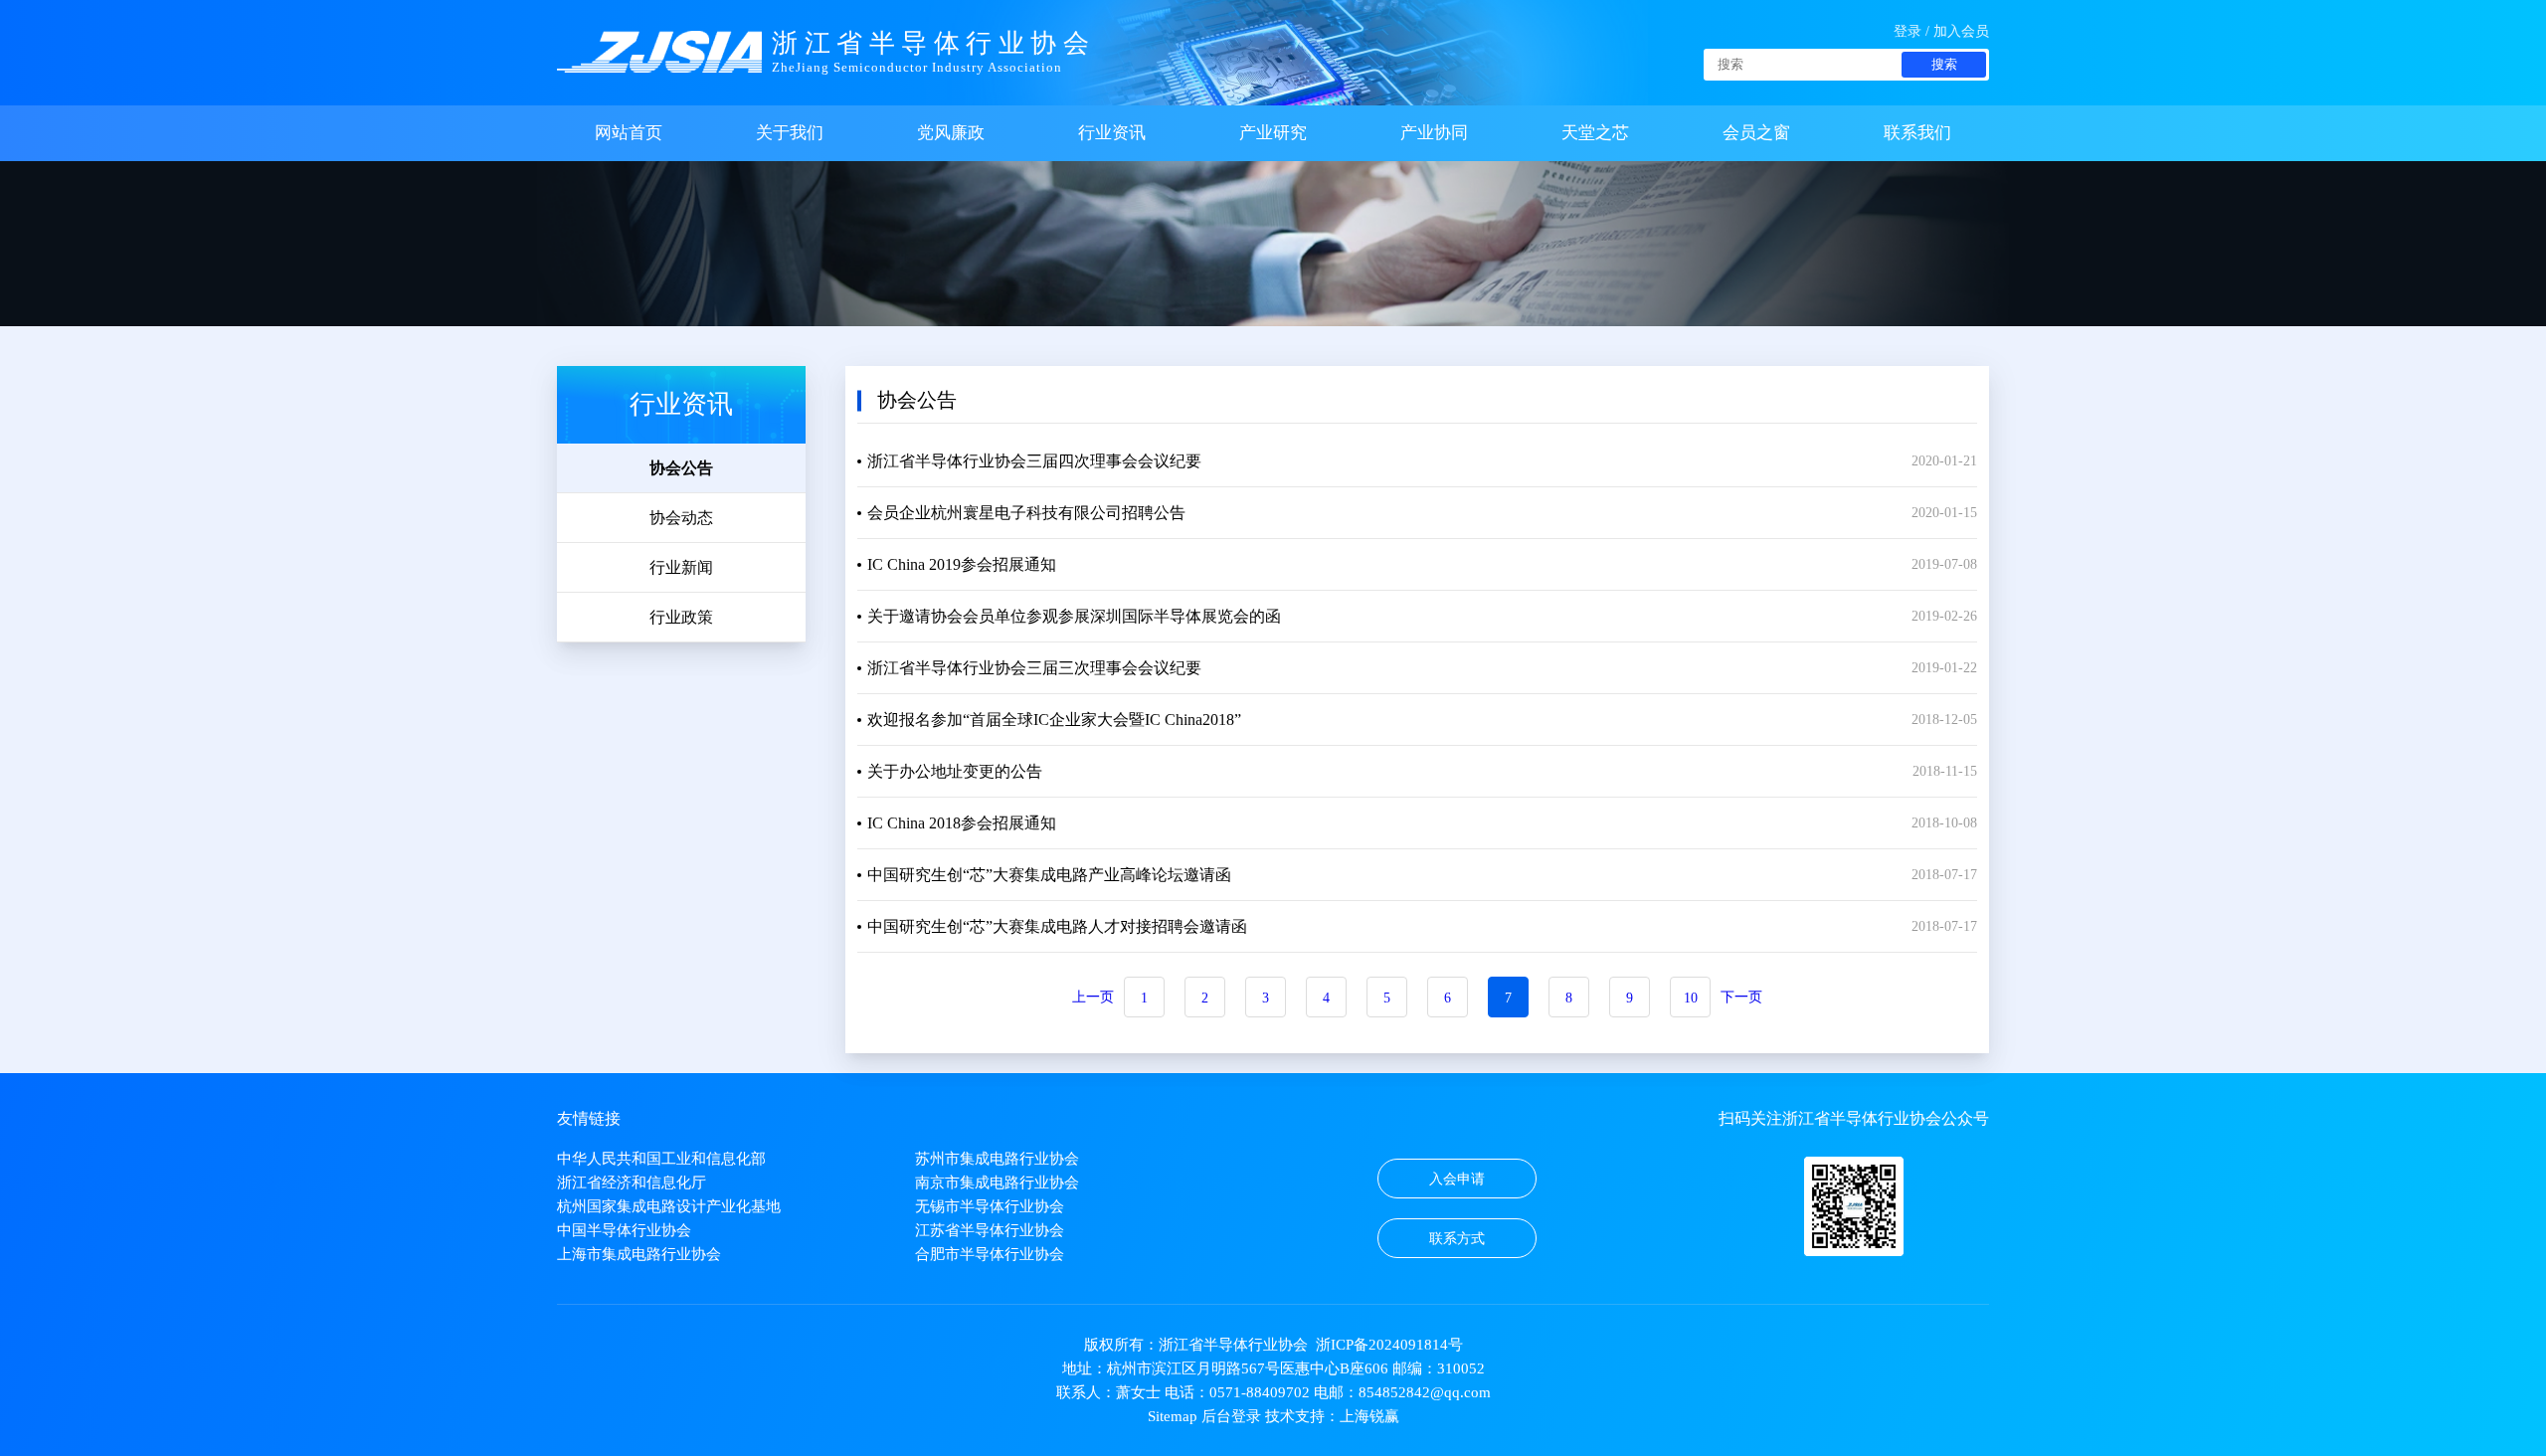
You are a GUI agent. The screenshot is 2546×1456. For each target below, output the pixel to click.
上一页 (1093, 997)
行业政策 (681, 617)
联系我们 (1917, 133)
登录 (1908, 31)
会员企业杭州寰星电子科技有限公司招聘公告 (1026, 513)
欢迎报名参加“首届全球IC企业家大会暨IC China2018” (1054, 720)
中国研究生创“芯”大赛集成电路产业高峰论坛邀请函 (1049, 875)
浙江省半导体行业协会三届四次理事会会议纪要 (1034, 461)
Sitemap (1173, 1416)
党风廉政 (951, 133)
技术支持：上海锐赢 (1332, 1416)
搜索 (1944, 64)
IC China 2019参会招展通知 (962, 564)
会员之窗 (1756, 133)
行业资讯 (1112, 133)
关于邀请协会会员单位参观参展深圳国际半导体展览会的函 (1074, 616)
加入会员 (1961, 31)
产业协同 (1434, 133)
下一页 (1741, 997)
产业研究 (1273, 133)
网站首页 (629, 133)
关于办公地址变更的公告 (955, 771)
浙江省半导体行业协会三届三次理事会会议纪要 (1034, 668)
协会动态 (681, 518)
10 (1691, 998)
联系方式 (1457, 1239)
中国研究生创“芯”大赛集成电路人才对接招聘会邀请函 (1057, 926)
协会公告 (681, 468)
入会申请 (1457, 1179)
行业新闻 (681, 567)
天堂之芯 (1595, 133)
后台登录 (1231, 1416)
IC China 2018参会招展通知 (962, 823)
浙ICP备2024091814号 (1389, 1345)
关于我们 (790, 133)
